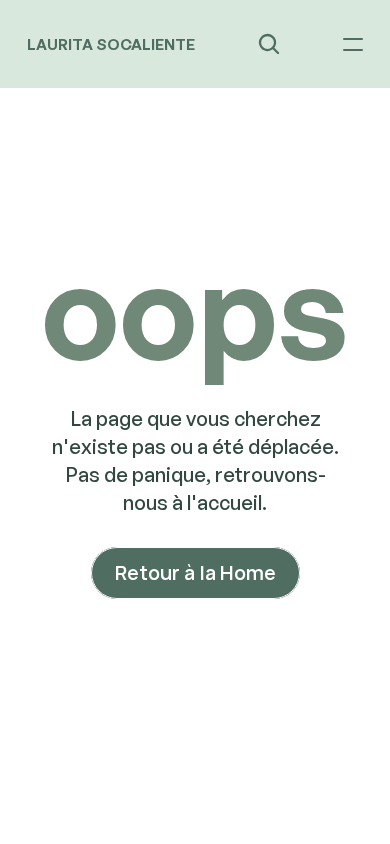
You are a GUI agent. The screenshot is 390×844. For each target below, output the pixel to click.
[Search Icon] (269, 44)
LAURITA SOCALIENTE (111, 44)
